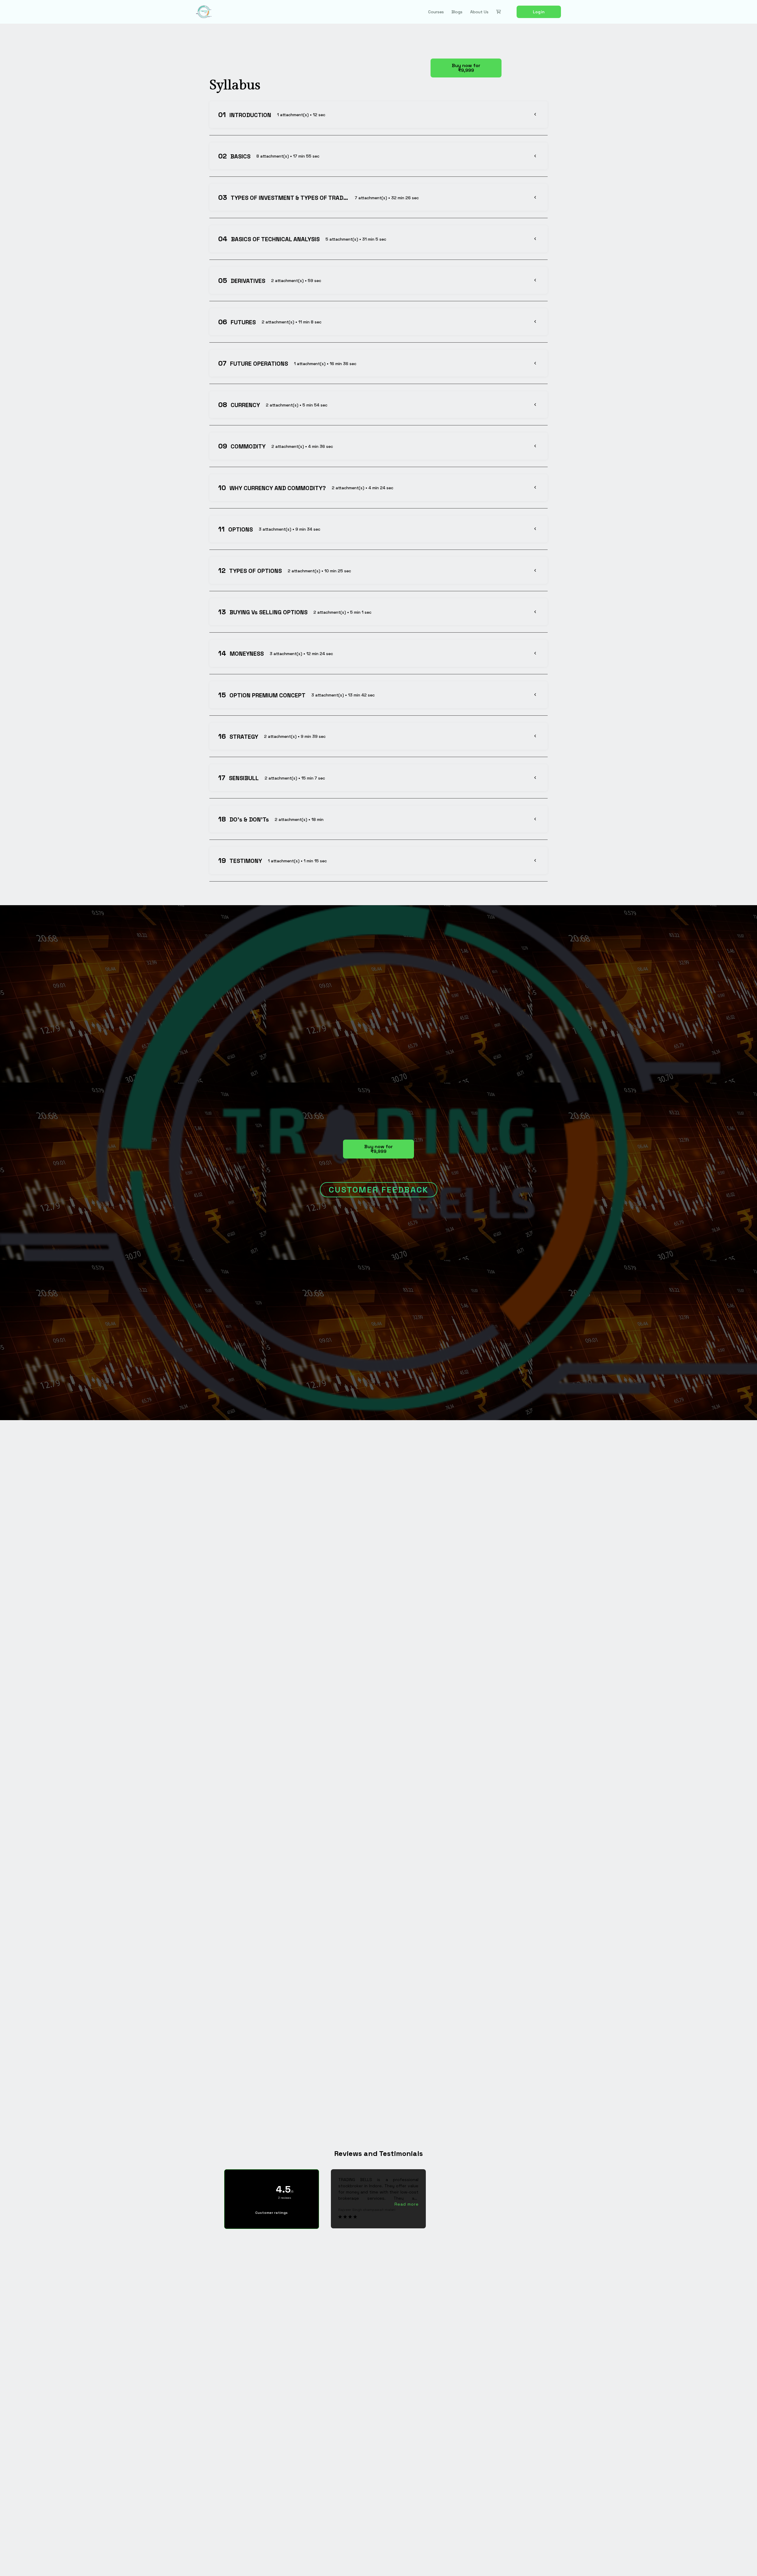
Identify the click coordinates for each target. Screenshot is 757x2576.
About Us (479, 12)
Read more (407, 2204)
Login (539, 12)
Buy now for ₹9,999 (466, 68)
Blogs (457, 12)
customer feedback (379, 1190)
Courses (436, 12)
